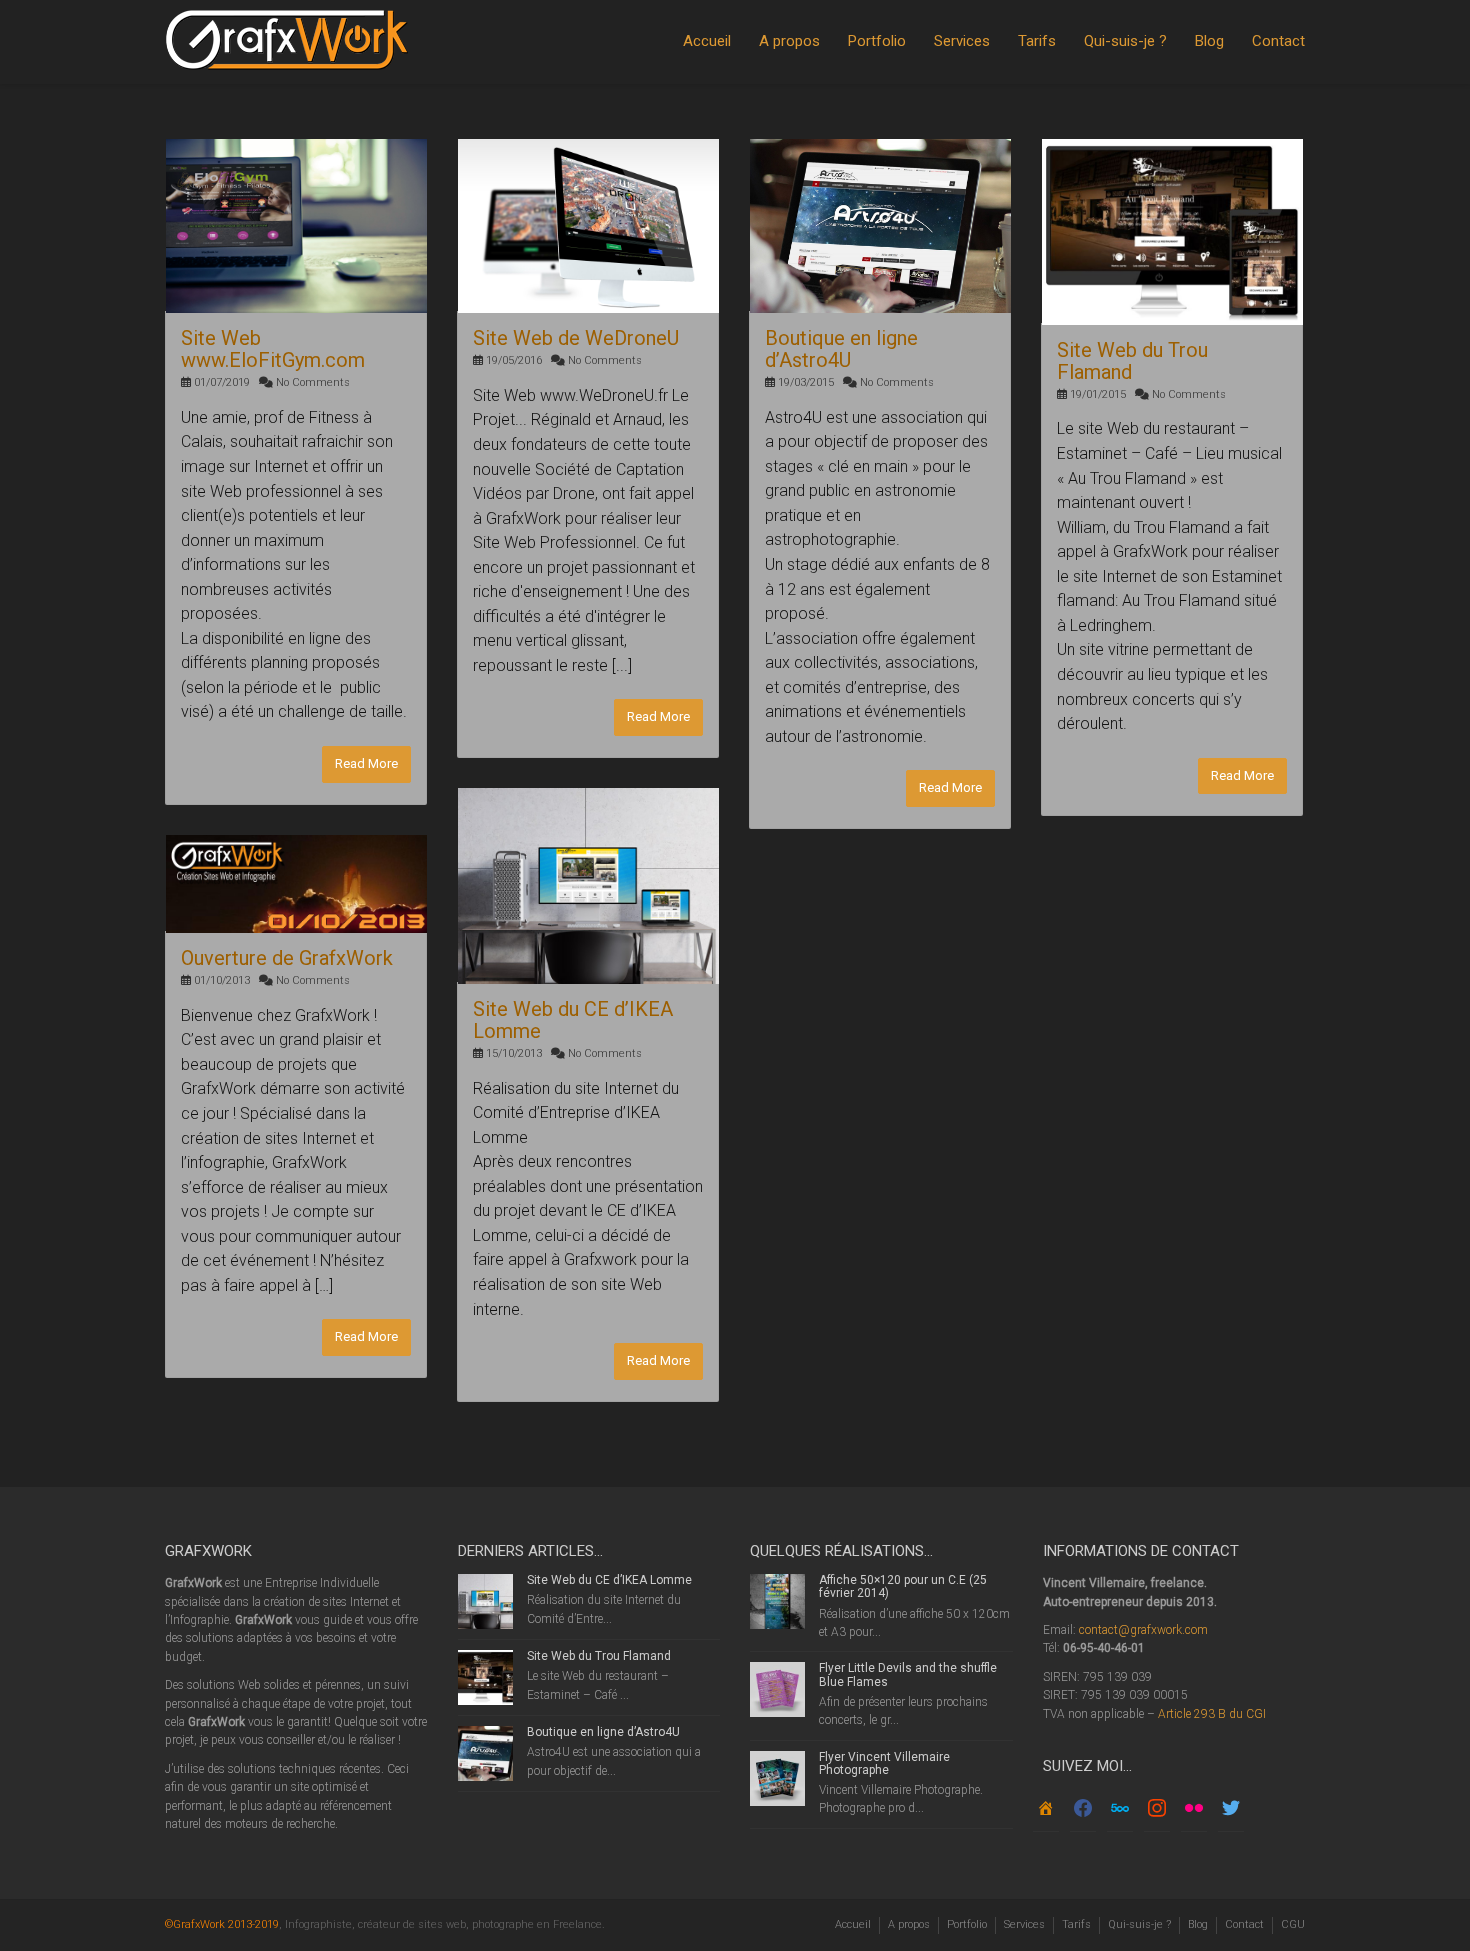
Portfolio (877, 41)
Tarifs (1037, 41)
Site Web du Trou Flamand (1132, 361)
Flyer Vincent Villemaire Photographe (884, 1763)
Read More (366, 763)
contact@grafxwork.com (1143, 1630)
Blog (1209, 41)
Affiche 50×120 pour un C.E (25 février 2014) (903, 1586)
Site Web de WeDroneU (576, 338)
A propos (789, 41)
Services (962, 41)
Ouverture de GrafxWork (287, 958)
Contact (1278, 41)
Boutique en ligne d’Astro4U (841, 349)
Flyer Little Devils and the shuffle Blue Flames (908, 1674)
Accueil (707, 41)
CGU (1293, 1924)
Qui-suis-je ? (1125, 41)
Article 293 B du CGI (1212, 1714)
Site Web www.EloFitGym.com (273, 349)
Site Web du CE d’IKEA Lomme (573, 1020)
